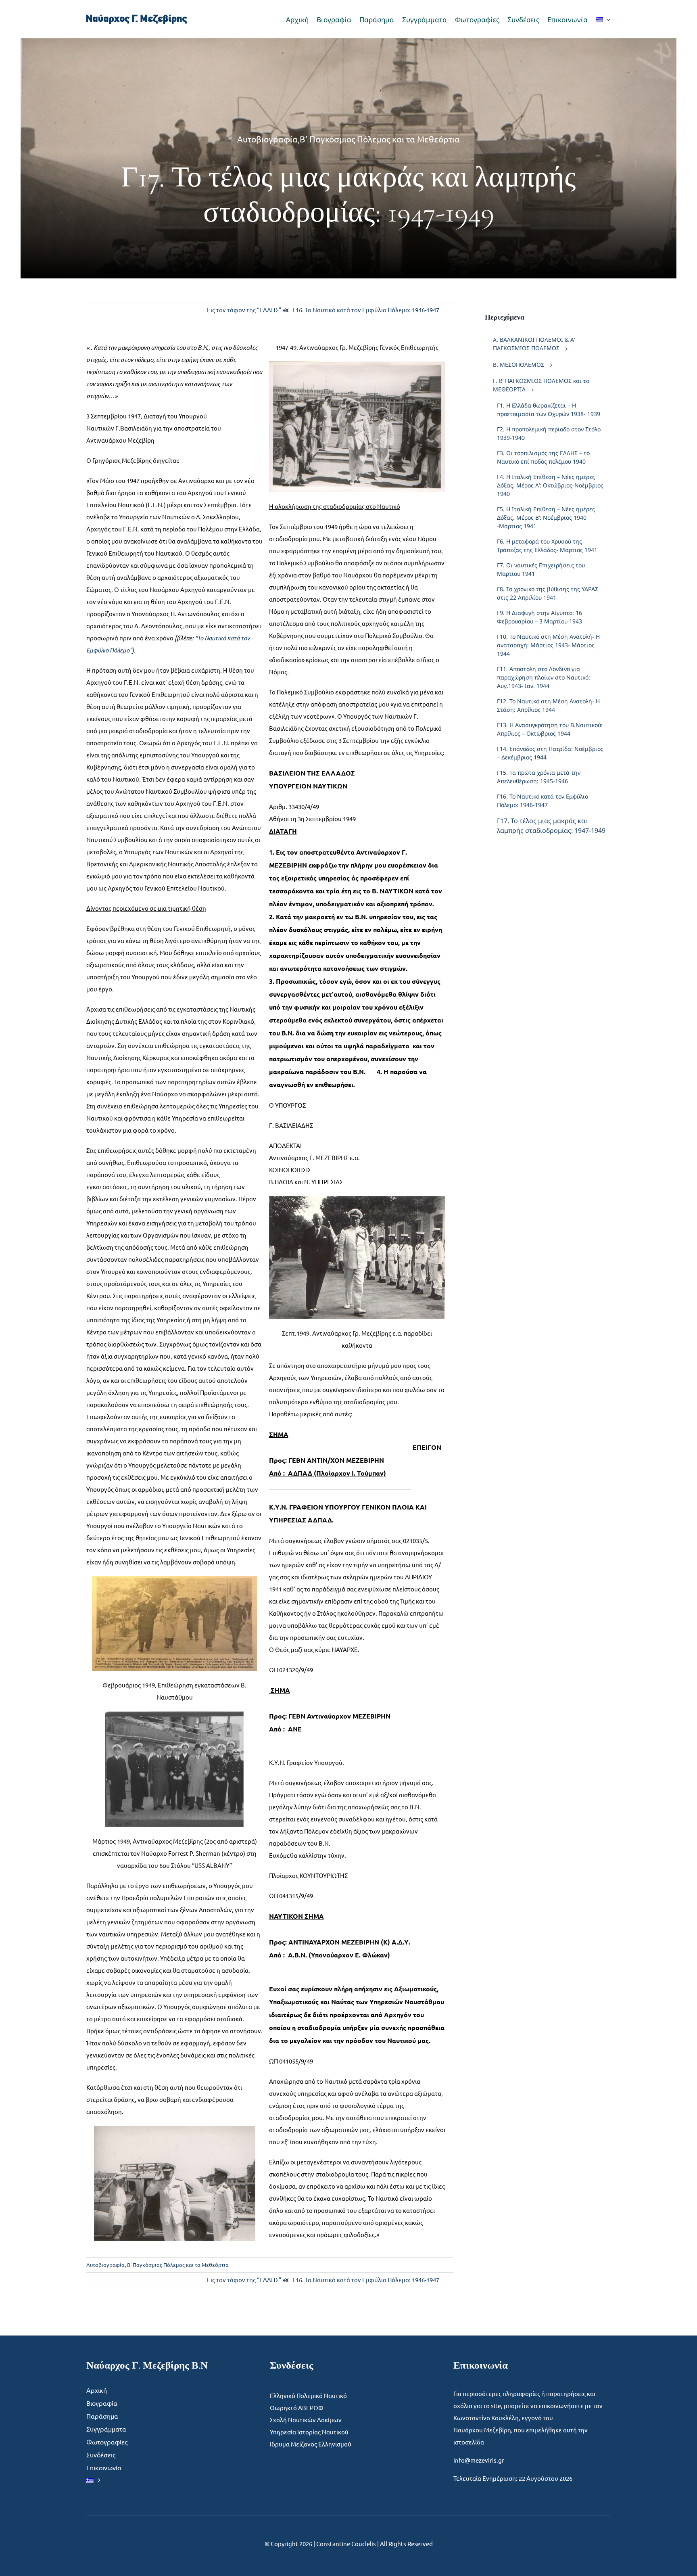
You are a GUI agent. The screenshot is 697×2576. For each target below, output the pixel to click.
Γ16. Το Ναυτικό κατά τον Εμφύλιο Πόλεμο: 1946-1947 (366, 310)
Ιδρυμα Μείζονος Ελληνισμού (311, 2444)
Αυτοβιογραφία (267, 139)
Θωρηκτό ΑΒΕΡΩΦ (297, 2408)
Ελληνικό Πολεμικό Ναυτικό (308, 2395)
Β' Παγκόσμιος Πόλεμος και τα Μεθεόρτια (380, 139)
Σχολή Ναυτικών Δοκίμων (306, 2420)
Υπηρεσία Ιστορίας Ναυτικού (309, 2432)
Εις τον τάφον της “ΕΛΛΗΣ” (244, 310)
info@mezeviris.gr (479, 2460)
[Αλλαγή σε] (603, 19)
